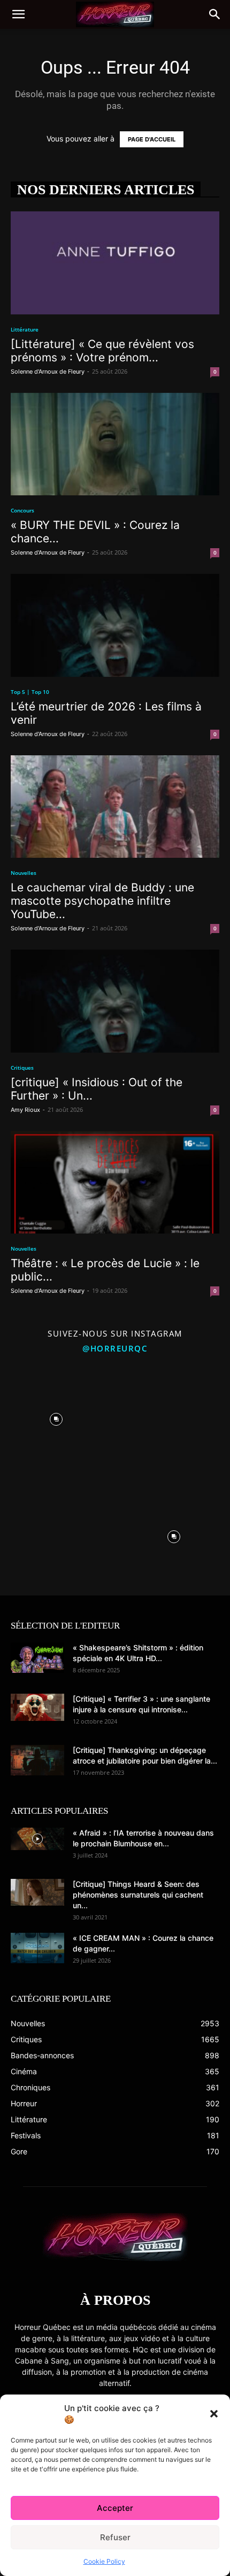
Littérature (25, 329)
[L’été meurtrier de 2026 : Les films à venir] (115, 625)
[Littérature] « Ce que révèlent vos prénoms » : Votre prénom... (102, 351)
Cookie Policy (104, 2561)
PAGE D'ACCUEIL (152, 139)
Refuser (115, 2537)
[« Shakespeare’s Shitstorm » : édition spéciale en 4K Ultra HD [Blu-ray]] (37, 1657)
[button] (214, 2414)
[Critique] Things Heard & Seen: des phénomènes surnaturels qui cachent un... (138, 1895)
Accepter (115, 2508)
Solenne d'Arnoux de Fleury (48, 372)
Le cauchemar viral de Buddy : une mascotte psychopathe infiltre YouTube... (102, 901)
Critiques (22, 1068)
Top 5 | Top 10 (30, 692)
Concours (22, 510)
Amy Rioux (25, 1110)
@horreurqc (115, 1348)
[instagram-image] (56, 1417)
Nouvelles (24, 873)
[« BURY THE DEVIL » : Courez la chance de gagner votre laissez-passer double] (115, 444)
